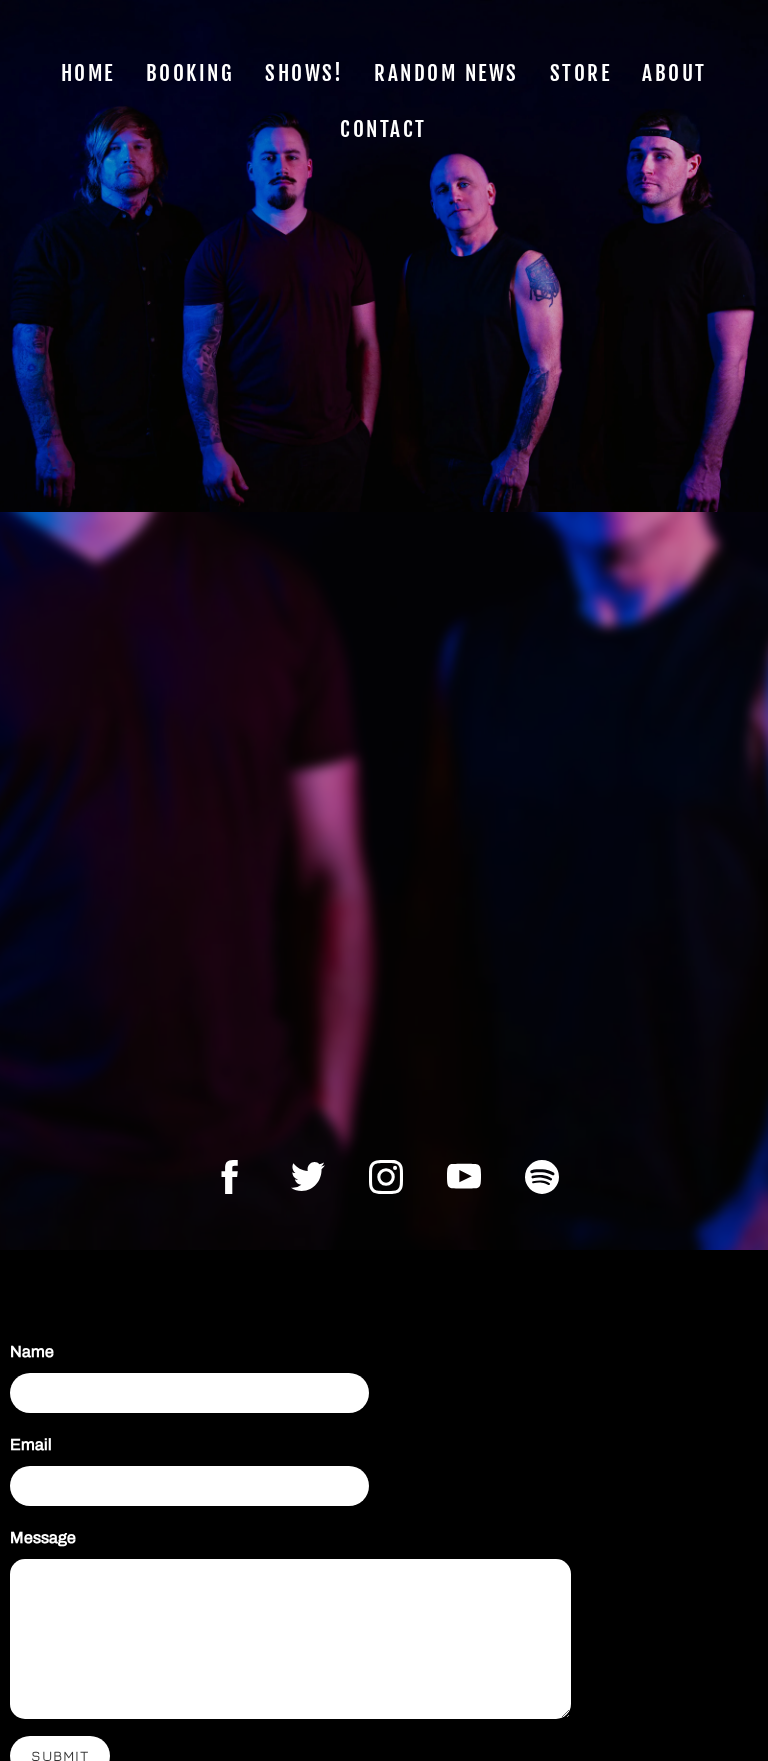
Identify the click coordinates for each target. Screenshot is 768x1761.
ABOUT (675, 73)
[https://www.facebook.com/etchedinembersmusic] (230, 1177)
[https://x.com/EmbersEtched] (308, 1177)
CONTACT (384, 129)
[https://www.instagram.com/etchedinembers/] (386, 1177)
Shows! (305, 73)
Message (43, 1537)
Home (88, 73)
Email (31, 1444)
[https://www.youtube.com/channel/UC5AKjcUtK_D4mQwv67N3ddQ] (464, 1177)
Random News (447, 73)
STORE (581, 73)
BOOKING (190, 73)
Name (32, 1351)
